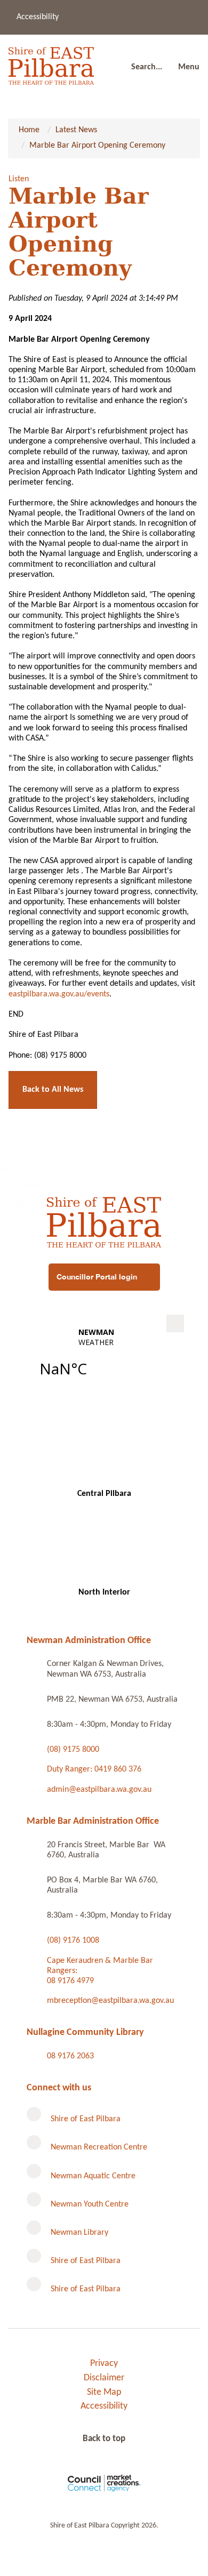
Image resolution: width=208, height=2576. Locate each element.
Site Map (104, 2392)
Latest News (76, 130)
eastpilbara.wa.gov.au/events (59, 994)
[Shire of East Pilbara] (51, 63)
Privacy (104, 2364)
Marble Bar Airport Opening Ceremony (97, 146)
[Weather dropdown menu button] (175, 1323)
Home (29, 130)
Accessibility (38, 17)
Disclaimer (104, 2378)
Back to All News (53, 1090)
